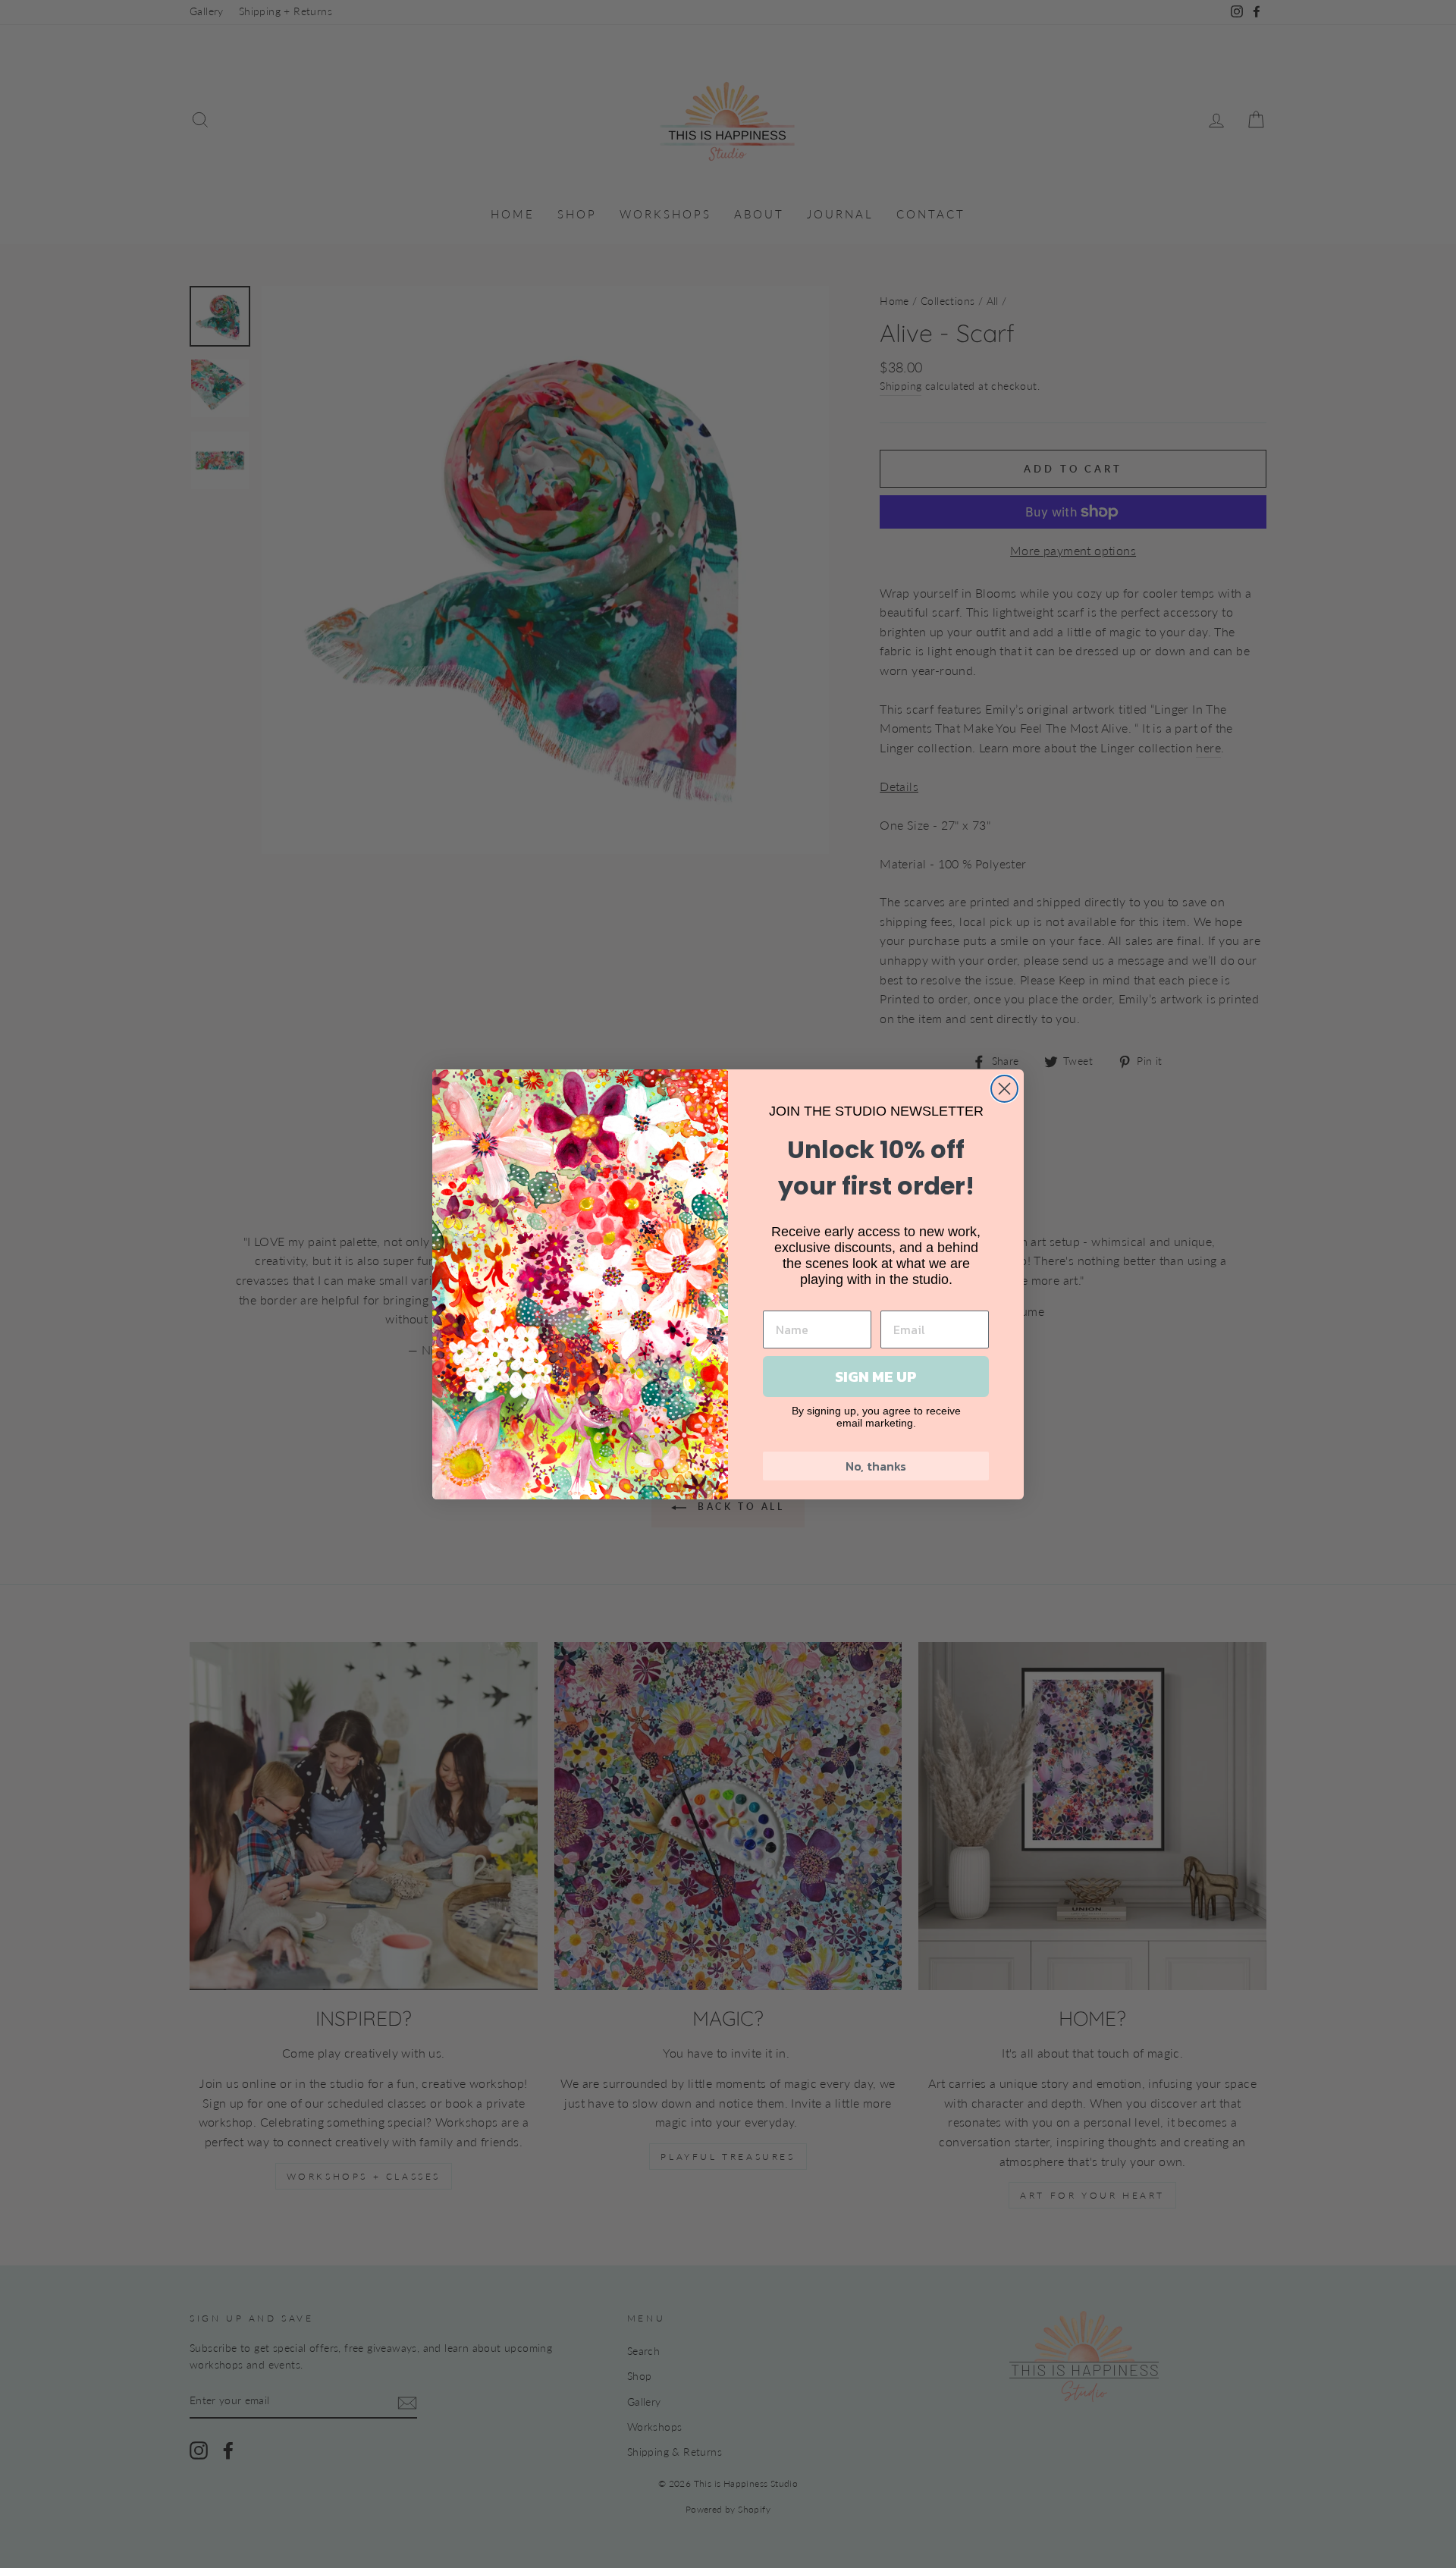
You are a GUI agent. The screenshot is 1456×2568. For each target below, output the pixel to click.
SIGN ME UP (876, 1377)
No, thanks (876, 1466)
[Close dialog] (1004, 1089)
